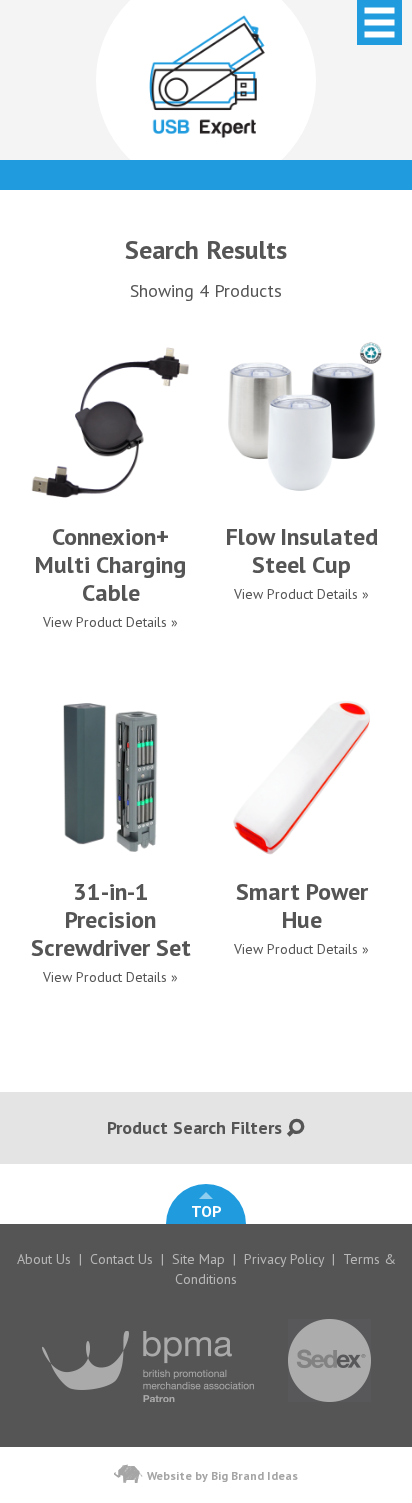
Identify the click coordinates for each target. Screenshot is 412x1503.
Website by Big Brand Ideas (222, 1475)
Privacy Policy (284, 1259)
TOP (206, 1211)
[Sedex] (329, 1412)
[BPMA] (148, 1412)
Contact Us (121, 1259)
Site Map (198, 1259)
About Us (44, 1259)
